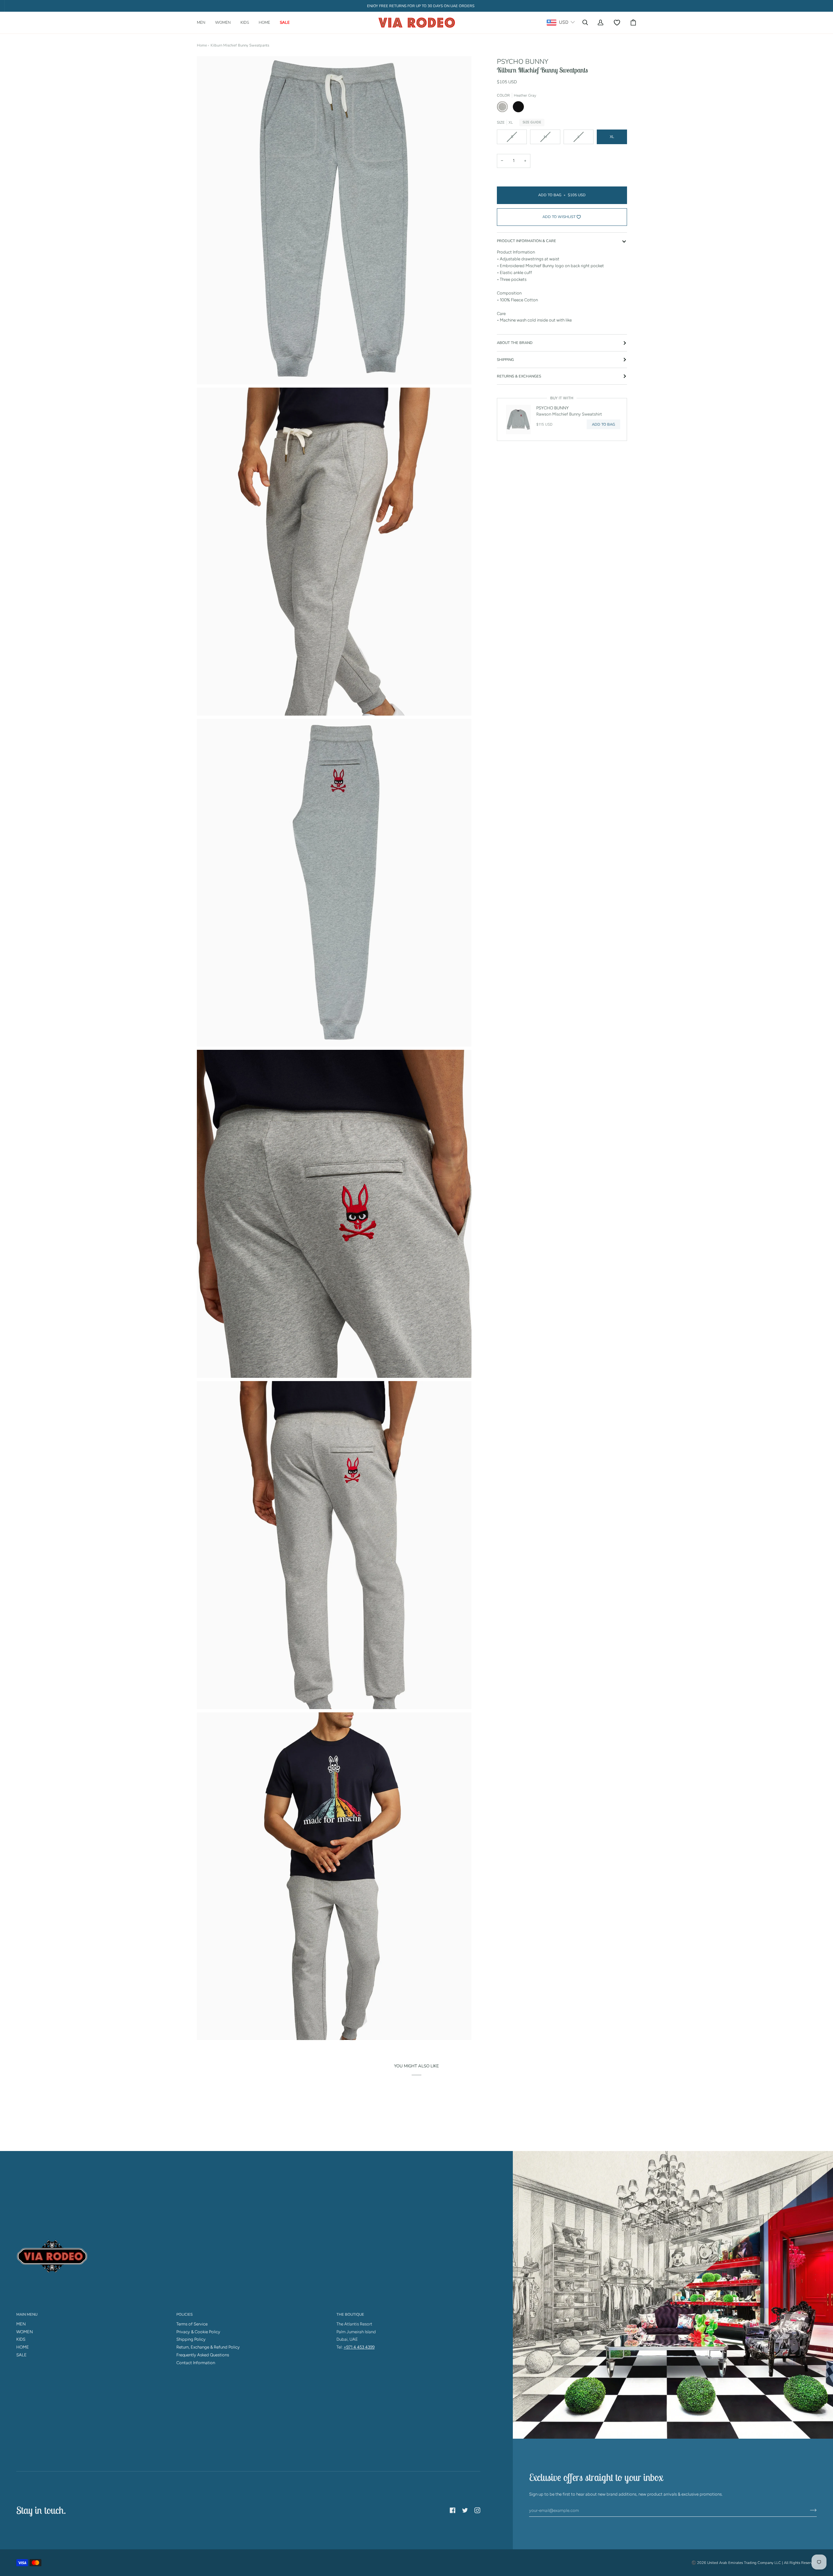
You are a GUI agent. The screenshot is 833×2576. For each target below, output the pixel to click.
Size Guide (532, 122)
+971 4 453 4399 (359, 2347)
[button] (204, 23)
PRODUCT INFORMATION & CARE (526, 241)
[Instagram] (477, 2510)
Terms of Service (192, 2324)
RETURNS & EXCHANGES (519, 376)
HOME (23, 2347)
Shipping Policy (191, 2339)
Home (202, 45)
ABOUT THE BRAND (515, 343)
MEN (21, 2324)
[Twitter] (465, 2510)
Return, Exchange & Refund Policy (208, 2347)
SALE (21, 2355)
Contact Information (196, 2363)
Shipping (505, 360)
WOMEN (25, 2332)
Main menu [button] (27, 2314)
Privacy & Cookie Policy (198, 2332)
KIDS (21, 2339)
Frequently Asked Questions (203, 2355)
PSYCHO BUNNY (523, 62)
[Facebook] (453, 2510)
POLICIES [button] (184, 2314)
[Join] (808, 2510)
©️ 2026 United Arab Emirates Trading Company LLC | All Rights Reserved (754, 2563)
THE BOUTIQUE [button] (350, 2314)
